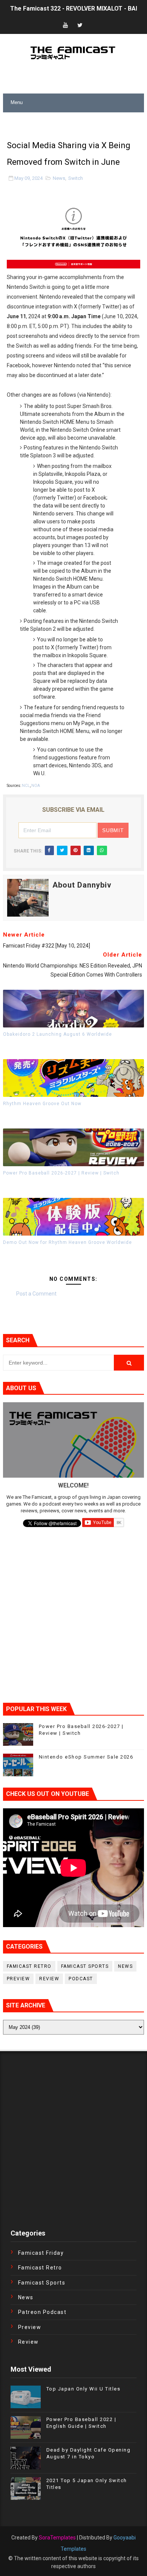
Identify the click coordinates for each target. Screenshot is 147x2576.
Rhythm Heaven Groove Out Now (42, 1104)
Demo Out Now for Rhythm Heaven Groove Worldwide (67, 1242)
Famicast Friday (41, 2253)
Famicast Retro (29, 1966)
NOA (36, 786)
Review (49, 1979)
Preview (18, 1979)
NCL (26, 786)
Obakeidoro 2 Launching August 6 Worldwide (57, 1034)
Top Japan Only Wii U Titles (83, 2389)
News (59, 178)
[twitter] (80, 25)
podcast (81, 1979)
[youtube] (66, 25)
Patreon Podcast (42, 2312)
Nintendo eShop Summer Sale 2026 (86, 1757)
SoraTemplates (57, 2538)
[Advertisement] (75, 122)
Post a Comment (36, 1294)
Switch (76, 178)
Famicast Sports (85, 1966)
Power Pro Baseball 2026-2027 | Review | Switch (61, 1173)
